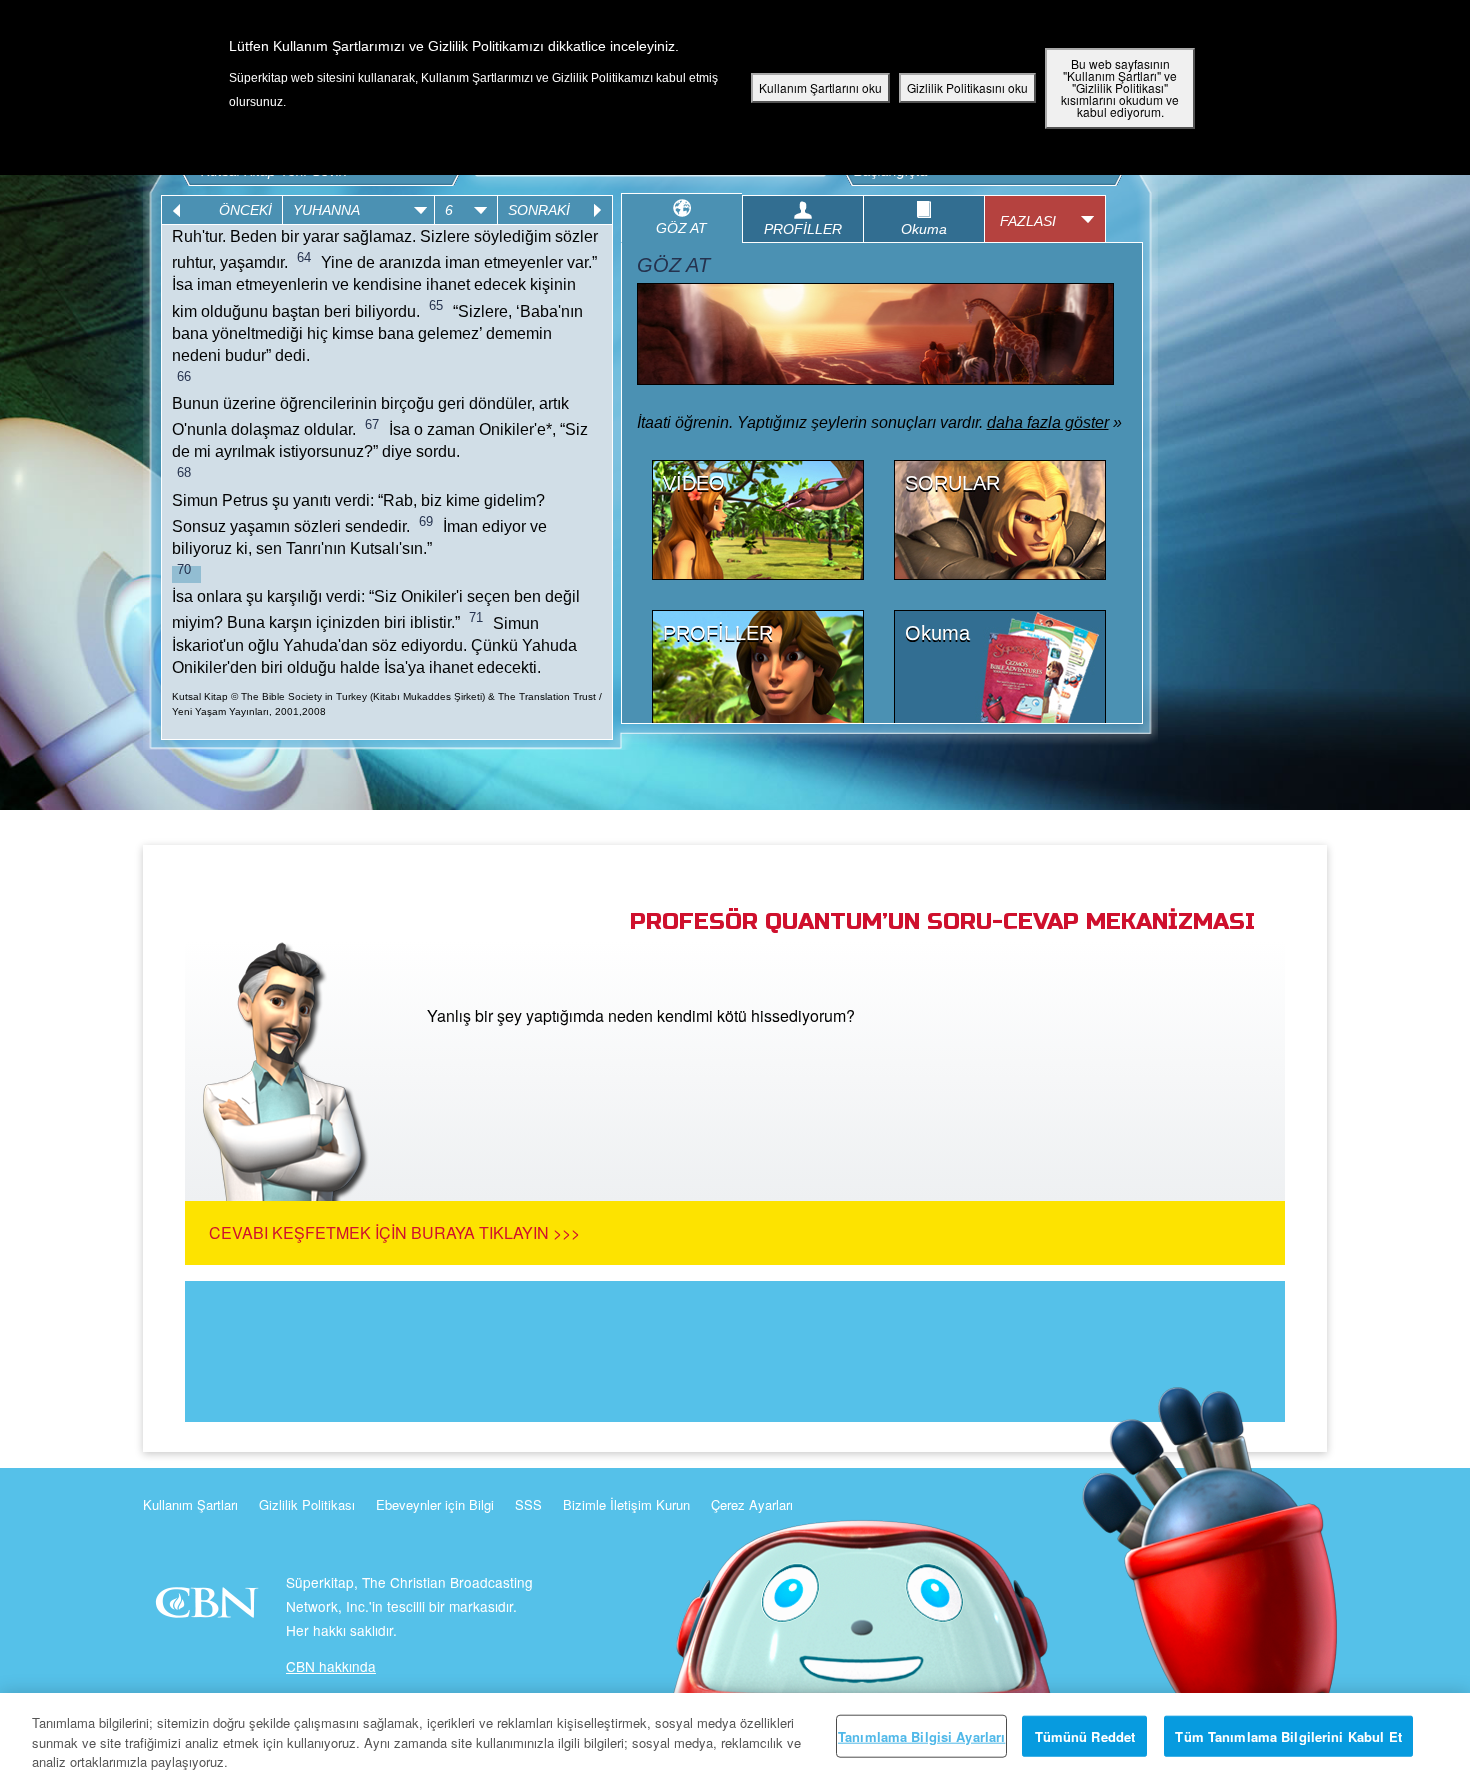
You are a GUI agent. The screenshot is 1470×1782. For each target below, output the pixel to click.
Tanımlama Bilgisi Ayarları (921, 1735)
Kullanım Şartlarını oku (820, 87)
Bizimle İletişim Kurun (626, 1504)
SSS (528, 1504)
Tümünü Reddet (1085, 1735)
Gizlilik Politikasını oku (967, 87)
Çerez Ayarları (752, 1504)
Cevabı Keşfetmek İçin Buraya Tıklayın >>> (394, 1232)
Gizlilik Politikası (307, 1504)
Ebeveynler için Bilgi (435, 1504)
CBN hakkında (331, 1666)
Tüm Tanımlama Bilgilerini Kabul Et (1288, 1735)
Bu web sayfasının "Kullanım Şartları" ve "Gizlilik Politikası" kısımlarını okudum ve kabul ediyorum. (1120, 87)
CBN (209, 1608)
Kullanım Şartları (190, 1504)
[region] (735, 1737)
